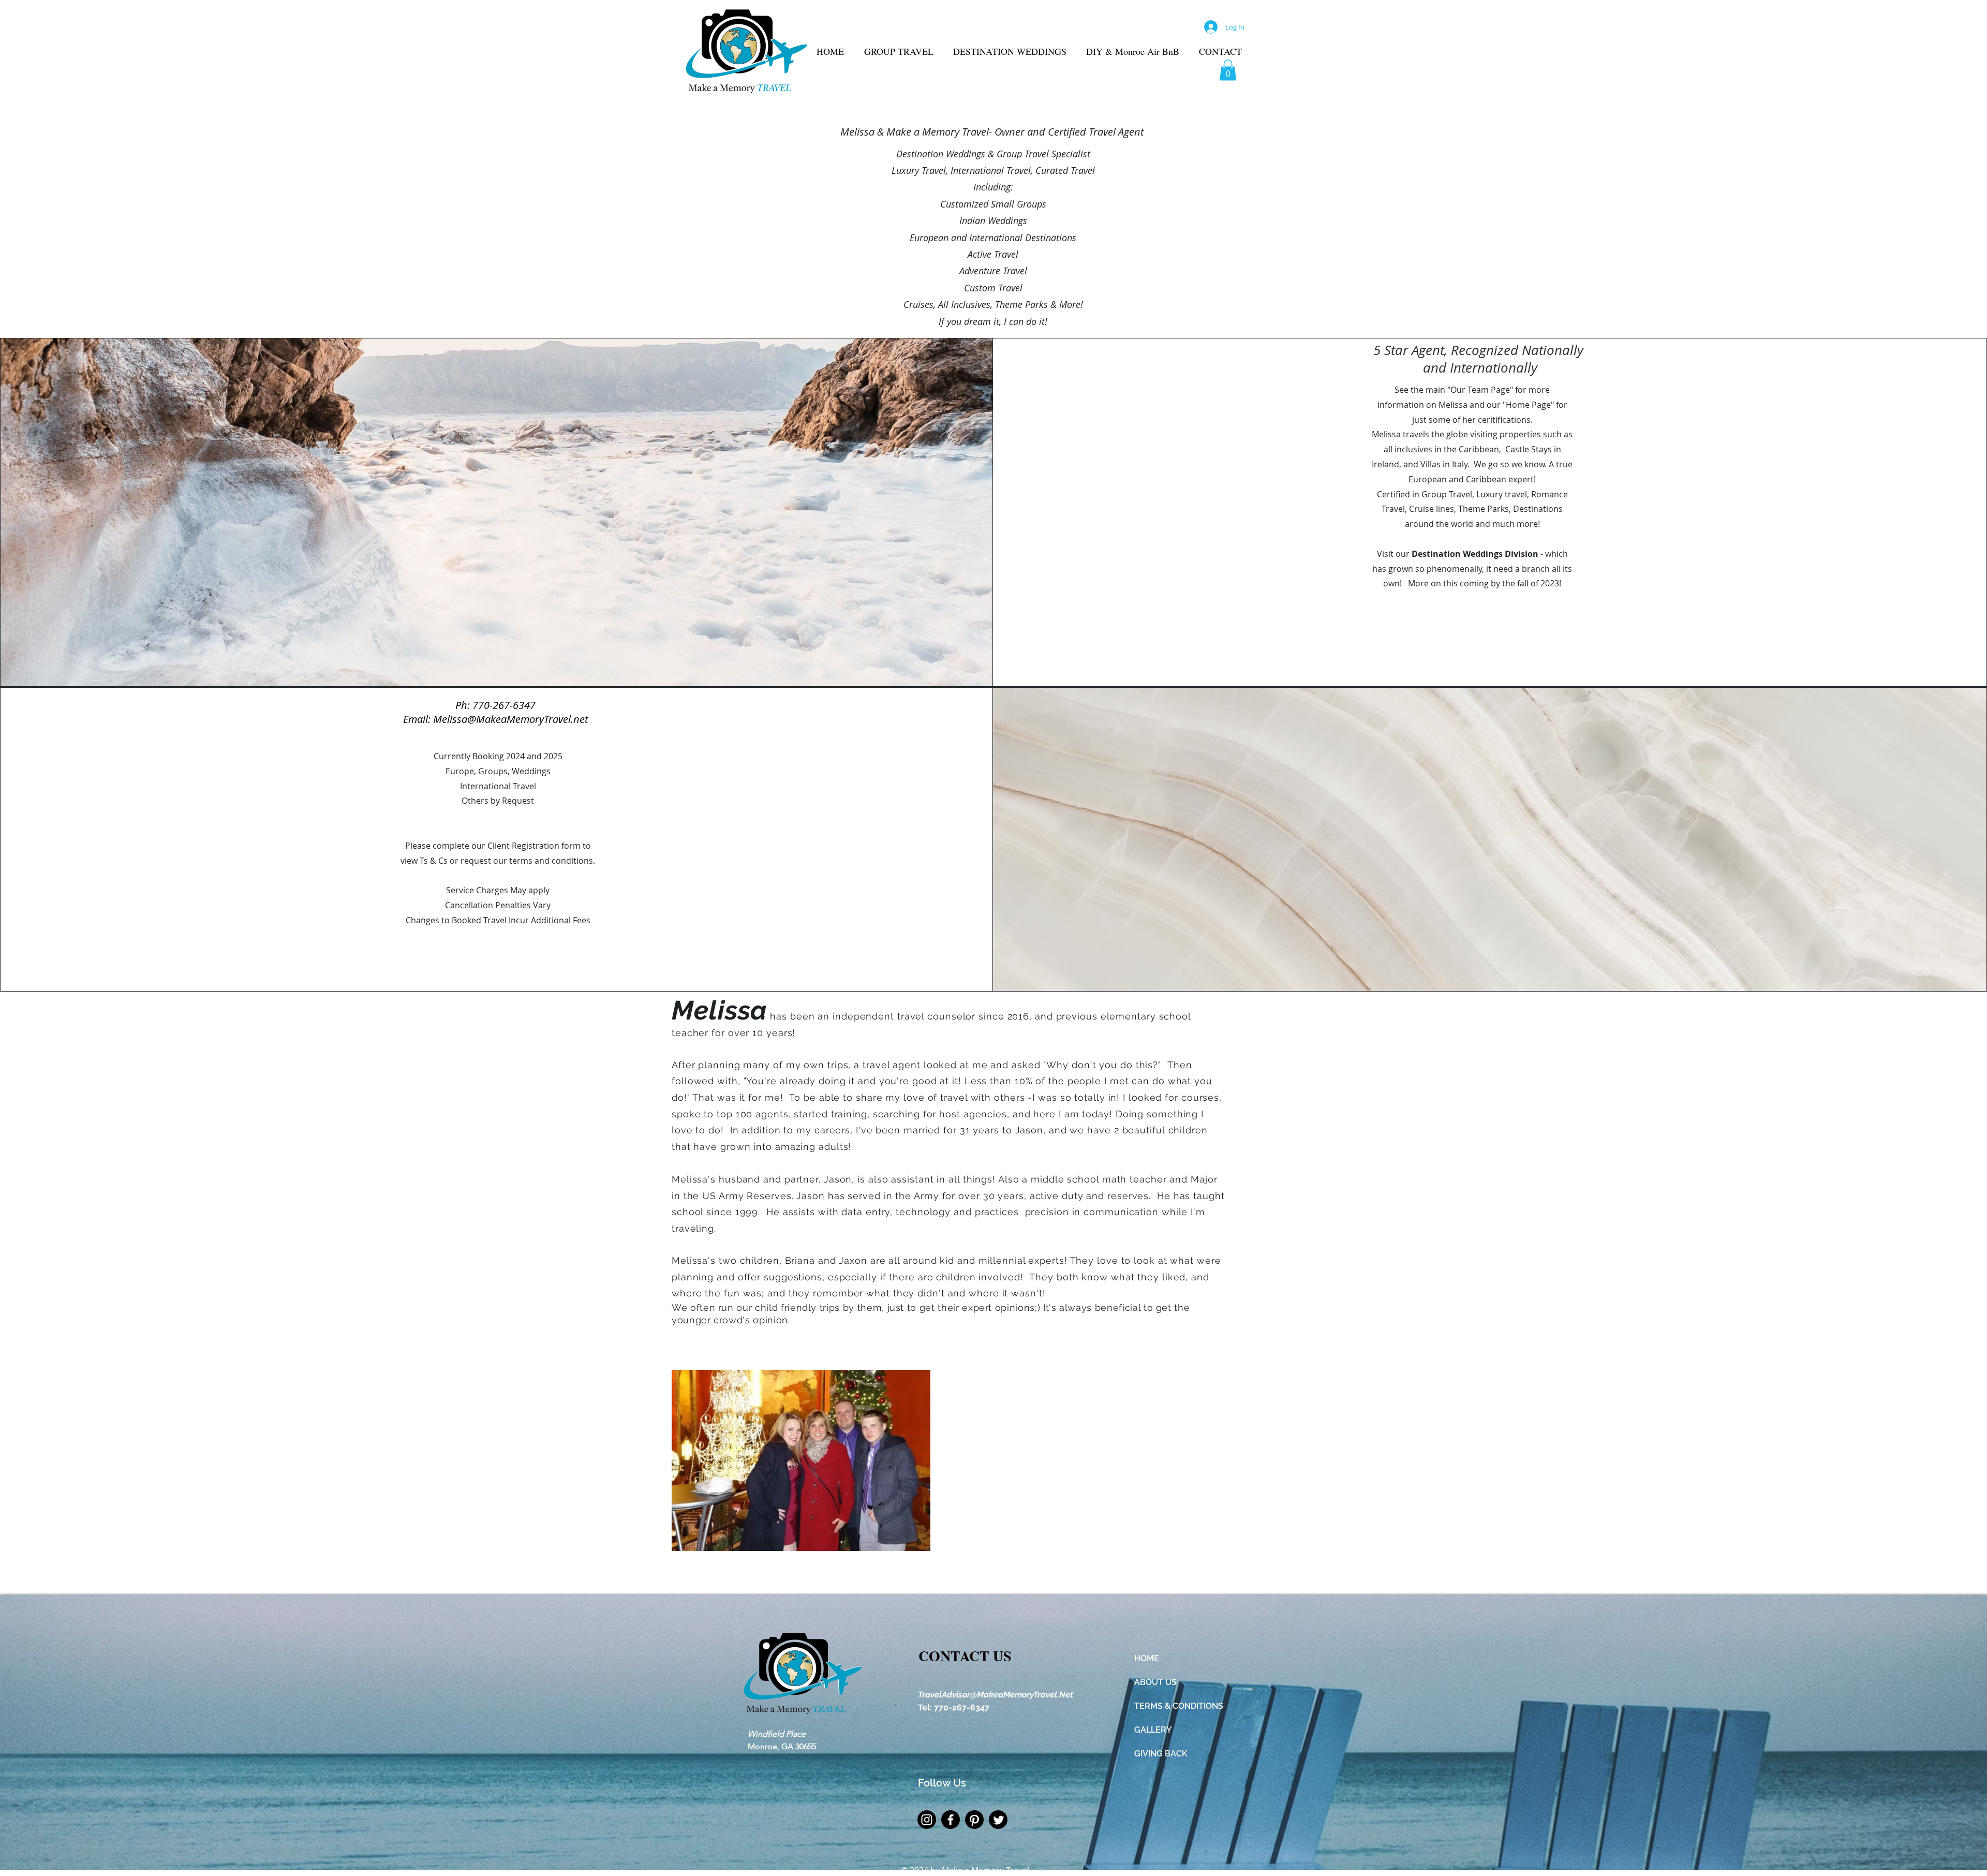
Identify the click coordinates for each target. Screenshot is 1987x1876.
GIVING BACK (1161, 1754)
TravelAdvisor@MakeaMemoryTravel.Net (996, 1695)
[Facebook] (951, 1820)
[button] (1228, 70)
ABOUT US (1155, 1682)
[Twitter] (998, 1820)
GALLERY (1153, 1730)
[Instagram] (927, 1820)
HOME (1147, 1658)
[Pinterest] (974, 1820)
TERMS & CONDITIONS (1179, 1706)
